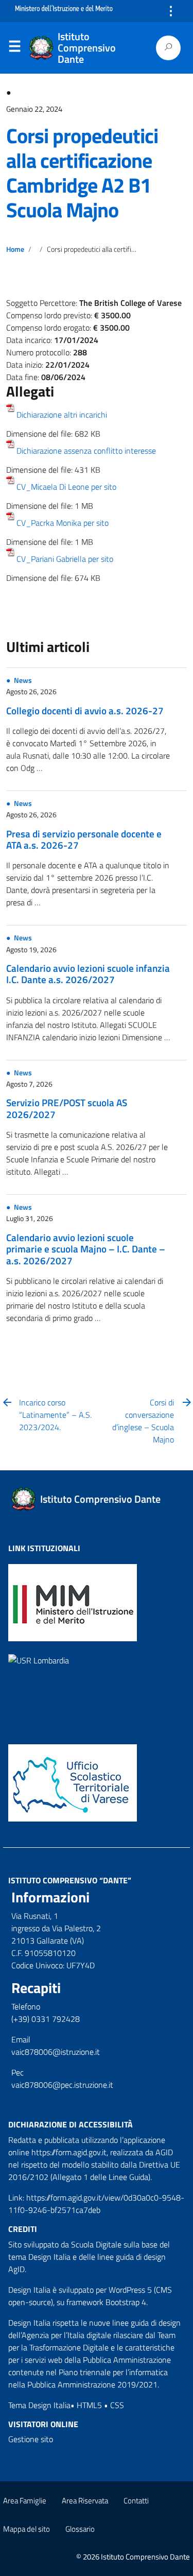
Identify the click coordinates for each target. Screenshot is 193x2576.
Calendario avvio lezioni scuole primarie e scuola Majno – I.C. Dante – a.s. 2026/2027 (86, 1249)
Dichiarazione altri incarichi (62, 415)
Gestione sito (31, 2439)
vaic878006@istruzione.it (56, 2052)
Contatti (136, 2501)
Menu (14, 48)
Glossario (80, 2529)
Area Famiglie (25, 2501)
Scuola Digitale (96, 2244)
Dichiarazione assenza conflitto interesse (86, 451)
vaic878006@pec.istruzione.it (62, 2085)
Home (15, 249)
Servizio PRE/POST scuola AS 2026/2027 (67, 1108)
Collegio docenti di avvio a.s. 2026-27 (85, 710)
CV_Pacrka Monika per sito (63, 523)
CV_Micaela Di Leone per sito (66, 487)
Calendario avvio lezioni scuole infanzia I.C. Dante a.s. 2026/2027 (88, 974)
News (23, 680)
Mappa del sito (27, 2529)
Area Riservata (85, 2501)
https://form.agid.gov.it (69, 2152)
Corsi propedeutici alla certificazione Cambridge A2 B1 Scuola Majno (82, 173)
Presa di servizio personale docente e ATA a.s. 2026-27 (84, 839)
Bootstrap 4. (127, 2302)
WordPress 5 (130, 2290)
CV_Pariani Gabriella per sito (65, 559)
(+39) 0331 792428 (46, 2019)
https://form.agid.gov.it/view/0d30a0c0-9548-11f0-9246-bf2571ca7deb (96, 2204)
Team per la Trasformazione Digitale (92, 2341)
